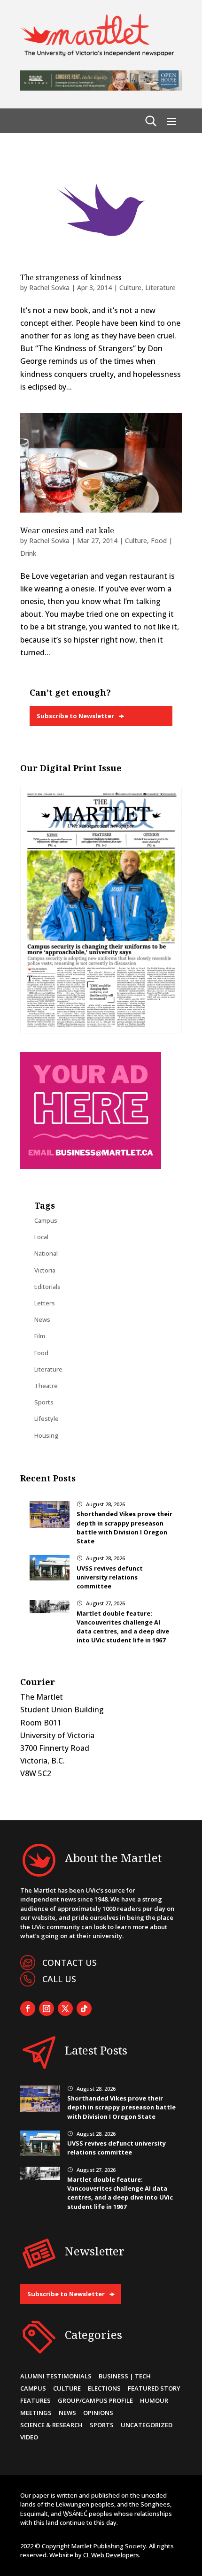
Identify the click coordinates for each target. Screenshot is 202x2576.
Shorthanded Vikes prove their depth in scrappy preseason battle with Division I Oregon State (124, 1527)
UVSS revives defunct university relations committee (110, 1577)
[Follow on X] (65, 2009)
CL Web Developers (111, 2555)
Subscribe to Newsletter (75, 716)
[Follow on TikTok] (84, 2009)
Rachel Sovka (49, 287)
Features (35, 2400)
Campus (46, 1220)
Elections (104, 2388)
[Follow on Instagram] (47, 2009)
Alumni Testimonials (56, 2376)
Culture (130, 287)
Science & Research (51, 2425)
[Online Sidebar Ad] (91, 1166)
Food (41, 1353)
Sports (44, 1402)
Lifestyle (47, 1418)
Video (29, 2437)
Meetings (36, 2413)
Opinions (98, 2413)
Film (40, 1336)
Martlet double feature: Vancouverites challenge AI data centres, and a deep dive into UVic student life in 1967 (123, 1627)
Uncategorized (147, 2425)
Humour (154, 2400)
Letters (45, 1303)
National (46, 1253)
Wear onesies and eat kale (67, 530)
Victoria (45, 1270)
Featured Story (154, 2388)
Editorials (47, 1287)
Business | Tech (125, 2376)
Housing (46, 1435)
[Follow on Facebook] (28, 2009)
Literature (160, 287)
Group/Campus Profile (95, 2400)
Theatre (46, 1386)
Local (41, 1237)
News (42, 1319)
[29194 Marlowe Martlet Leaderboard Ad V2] (101, 88)
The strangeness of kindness (71, 277)
